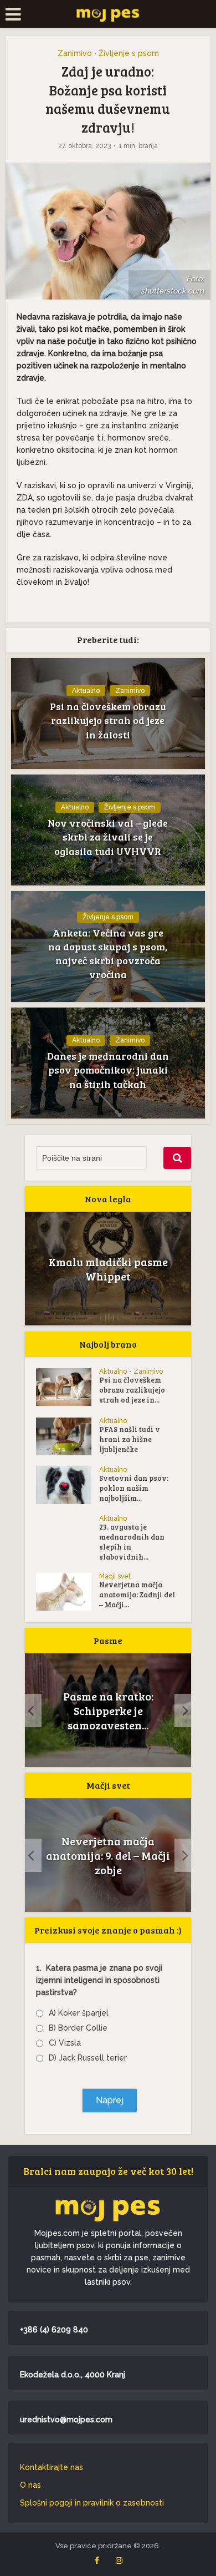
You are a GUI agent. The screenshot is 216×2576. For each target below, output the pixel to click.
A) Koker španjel (79, 2013)
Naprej (110, 2100)
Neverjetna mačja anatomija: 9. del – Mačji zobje (108, 1855)
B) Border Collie (78, 2028)
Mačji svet (115, 1576)
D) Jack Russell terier (88, 2058)
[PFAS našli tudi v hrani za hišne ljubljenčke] (68, 1436)
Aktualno (86, 691)
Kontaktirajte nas (52, 2467)
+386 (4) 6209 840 (54, 2330)
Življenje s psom (129, 53)
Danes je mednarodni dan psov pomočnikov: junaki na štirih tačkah (108, 1070)
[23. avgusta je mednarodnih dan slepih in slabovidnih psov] (68, 1534)
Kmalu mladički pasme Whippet (108, 1269)
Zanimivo (75, 53)
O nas (30, 2485)
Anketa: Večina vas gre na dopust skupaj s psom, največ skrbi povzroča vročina (108, 954)
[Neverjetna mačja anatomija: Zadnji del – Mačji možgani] (68, 1592)
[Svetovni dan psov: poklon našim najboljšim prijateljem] (68, 1485)
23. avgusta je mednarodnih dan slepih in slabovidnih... (132, 1542)
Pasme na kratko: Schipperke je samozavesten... (108, 1710)
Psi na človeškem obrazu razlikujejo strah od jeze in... (132, 1390)
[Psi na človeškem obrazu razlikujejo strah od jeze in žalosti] (68, 1387)
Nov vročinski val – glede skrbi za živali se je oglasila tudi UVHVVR (108, 837)
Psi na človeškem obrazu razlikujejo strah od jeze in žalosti (108, 720)
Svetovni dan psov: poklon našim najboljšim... (134, 1488)
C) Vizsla (65, 2043)
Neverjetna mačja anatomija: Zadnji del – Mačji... (137, 1595)
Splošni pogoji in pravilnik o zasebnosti (92, 2503)
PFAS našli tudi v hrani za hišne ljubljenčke (130, 1439)
